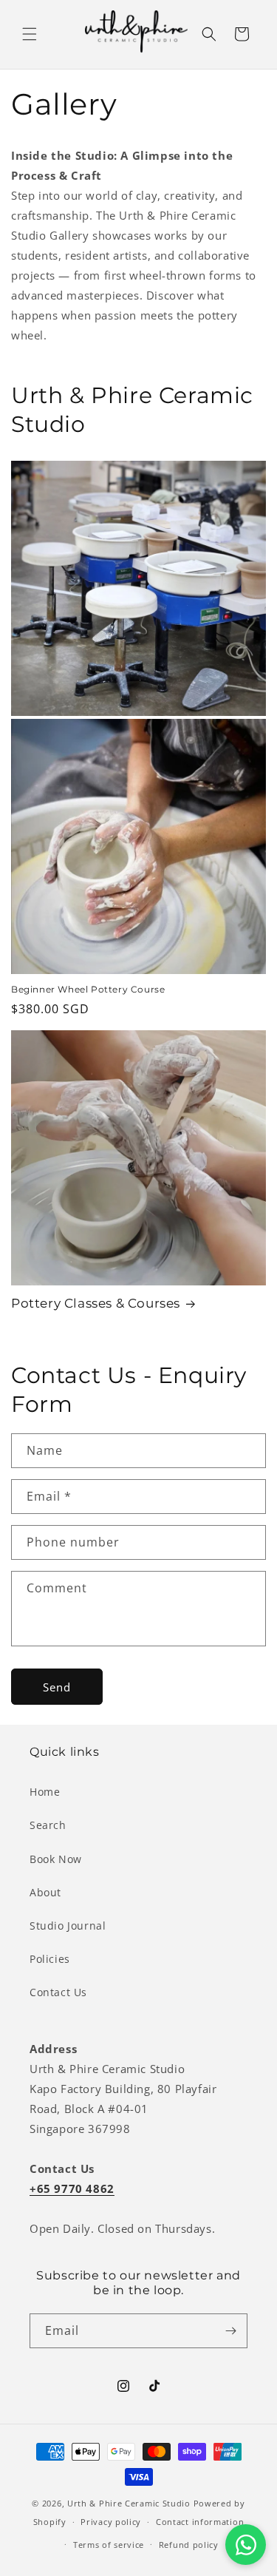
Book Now (56, 1859)
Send (57, 1687)
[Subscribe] (230, 2331)
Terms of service (109, 2545)
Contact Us (58, 1992)
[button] (30, 34)
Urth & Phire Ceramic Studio (129, 2503)
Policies (50, 1959)
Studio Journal (68, 1926)
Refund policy (189, 2545)
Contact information (200, 2522)
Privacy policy (111, 2522)
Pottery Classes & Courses (96, 1303)
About (45, 1892)
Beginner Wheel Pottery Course (88, 989)
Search (48, 1825)
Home (45, 1792)
